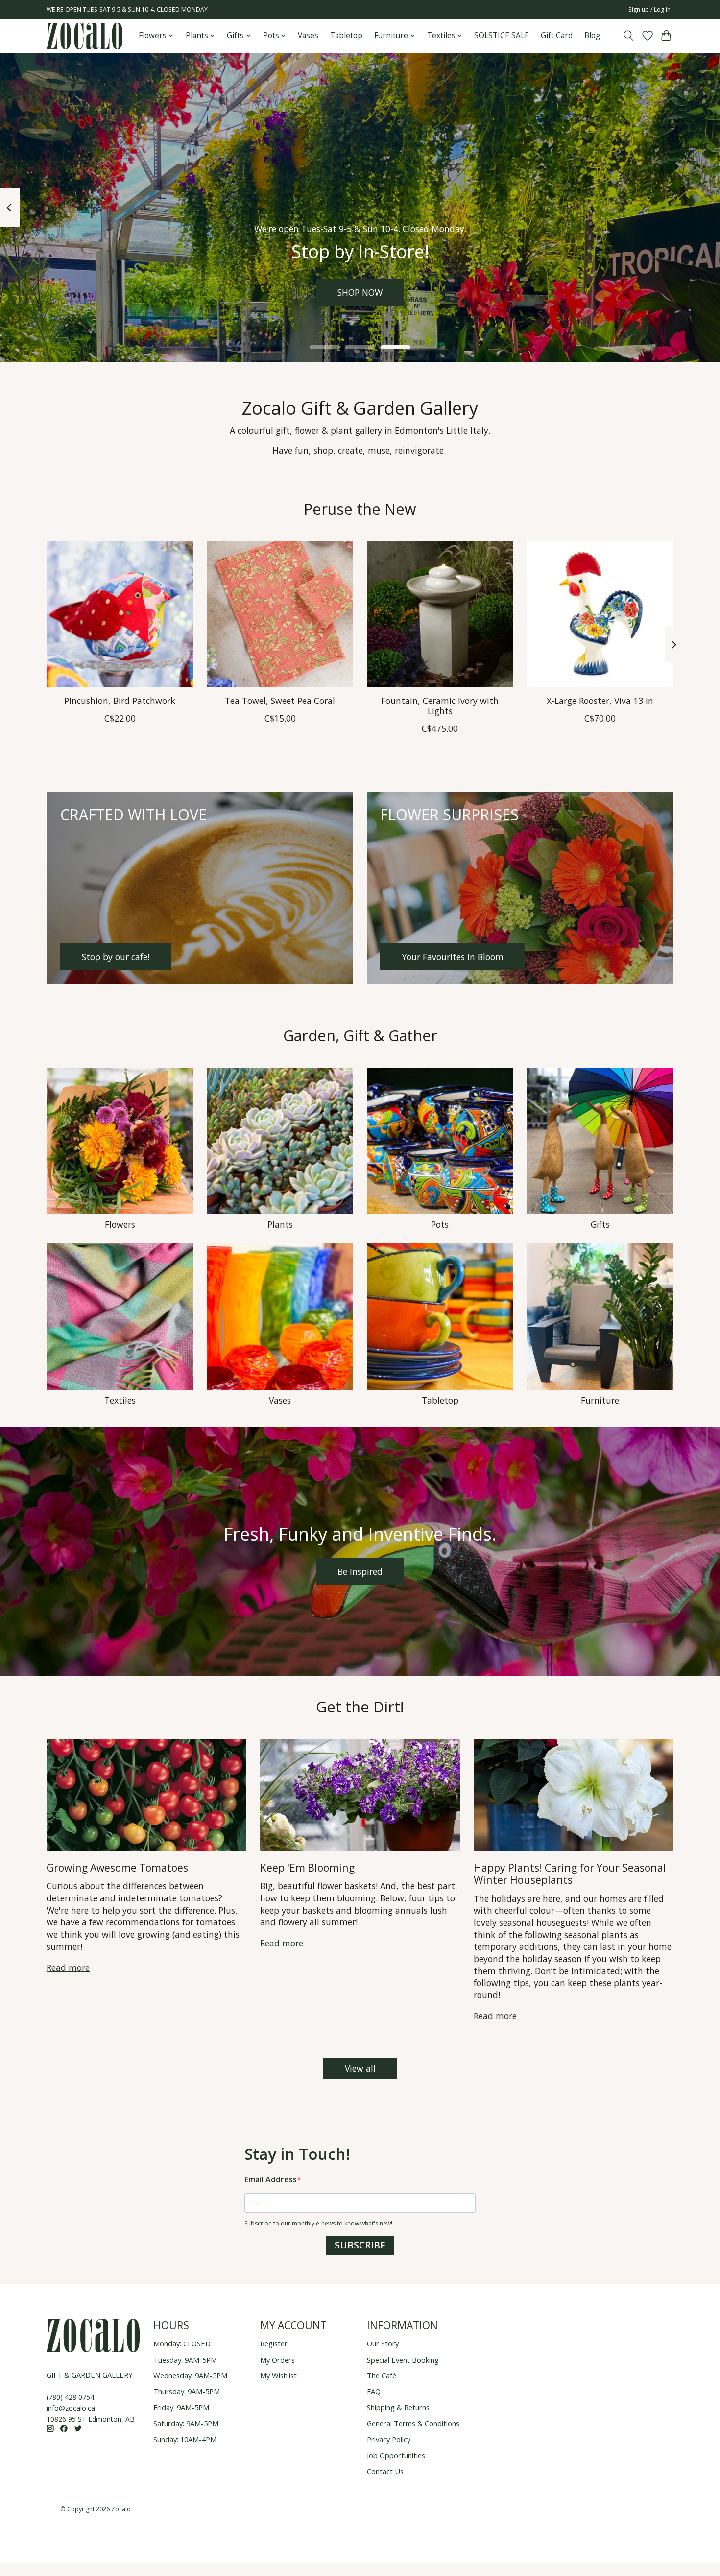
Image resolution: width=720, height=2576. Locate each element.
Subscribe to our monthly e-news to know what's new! (318, 2223)
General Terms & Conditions (413, 2423)
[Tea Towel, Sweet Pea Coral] (280, 614)
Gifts (600, 1224)
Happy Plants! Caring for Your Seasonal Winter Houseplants (570, 1873)
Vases (308, 35)
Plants (280, 1224)
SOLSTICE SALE (502, 35)
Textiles (120, 1400)
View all (360, 2068)
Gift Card (557, 35)
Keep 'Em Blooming (307, 1867)
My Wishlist (278, 2375)
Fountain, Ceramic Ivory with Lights (440, 705)
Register (274, 2343)
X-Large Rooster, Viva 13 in (600, 700)
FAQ (374, 2391)
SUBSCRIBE (360, 2245)
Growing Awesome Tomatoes (117, 1867)
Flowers (120, 1224)
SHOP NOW (360, 292)
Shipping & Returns (398, 2407)
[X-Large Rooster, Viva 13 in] (600, 614)
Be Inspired (360, 1571)
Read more (68, 1967)
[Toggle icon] (629, 36)
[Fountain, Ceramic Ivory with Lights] (440, 614)
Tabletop (346, 35)
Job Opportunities (396, 2455)
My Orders (277, 2360)
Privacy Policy (389, 2439)
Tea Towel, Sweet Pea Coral (280, 700)
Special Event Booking (403, 2360)
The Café (382, 2375)
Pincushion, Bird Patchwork (120, 700)
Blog (592, 35)
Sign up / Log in (649, 10)
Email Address (271, 2179)
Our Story (383, 2343)
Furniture (600, 1400)
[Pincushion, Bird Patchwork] (120, 614)
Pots (440, 1224)
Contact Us (385, 2471)
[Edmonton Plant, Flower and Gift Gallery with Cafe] (84, 36)
